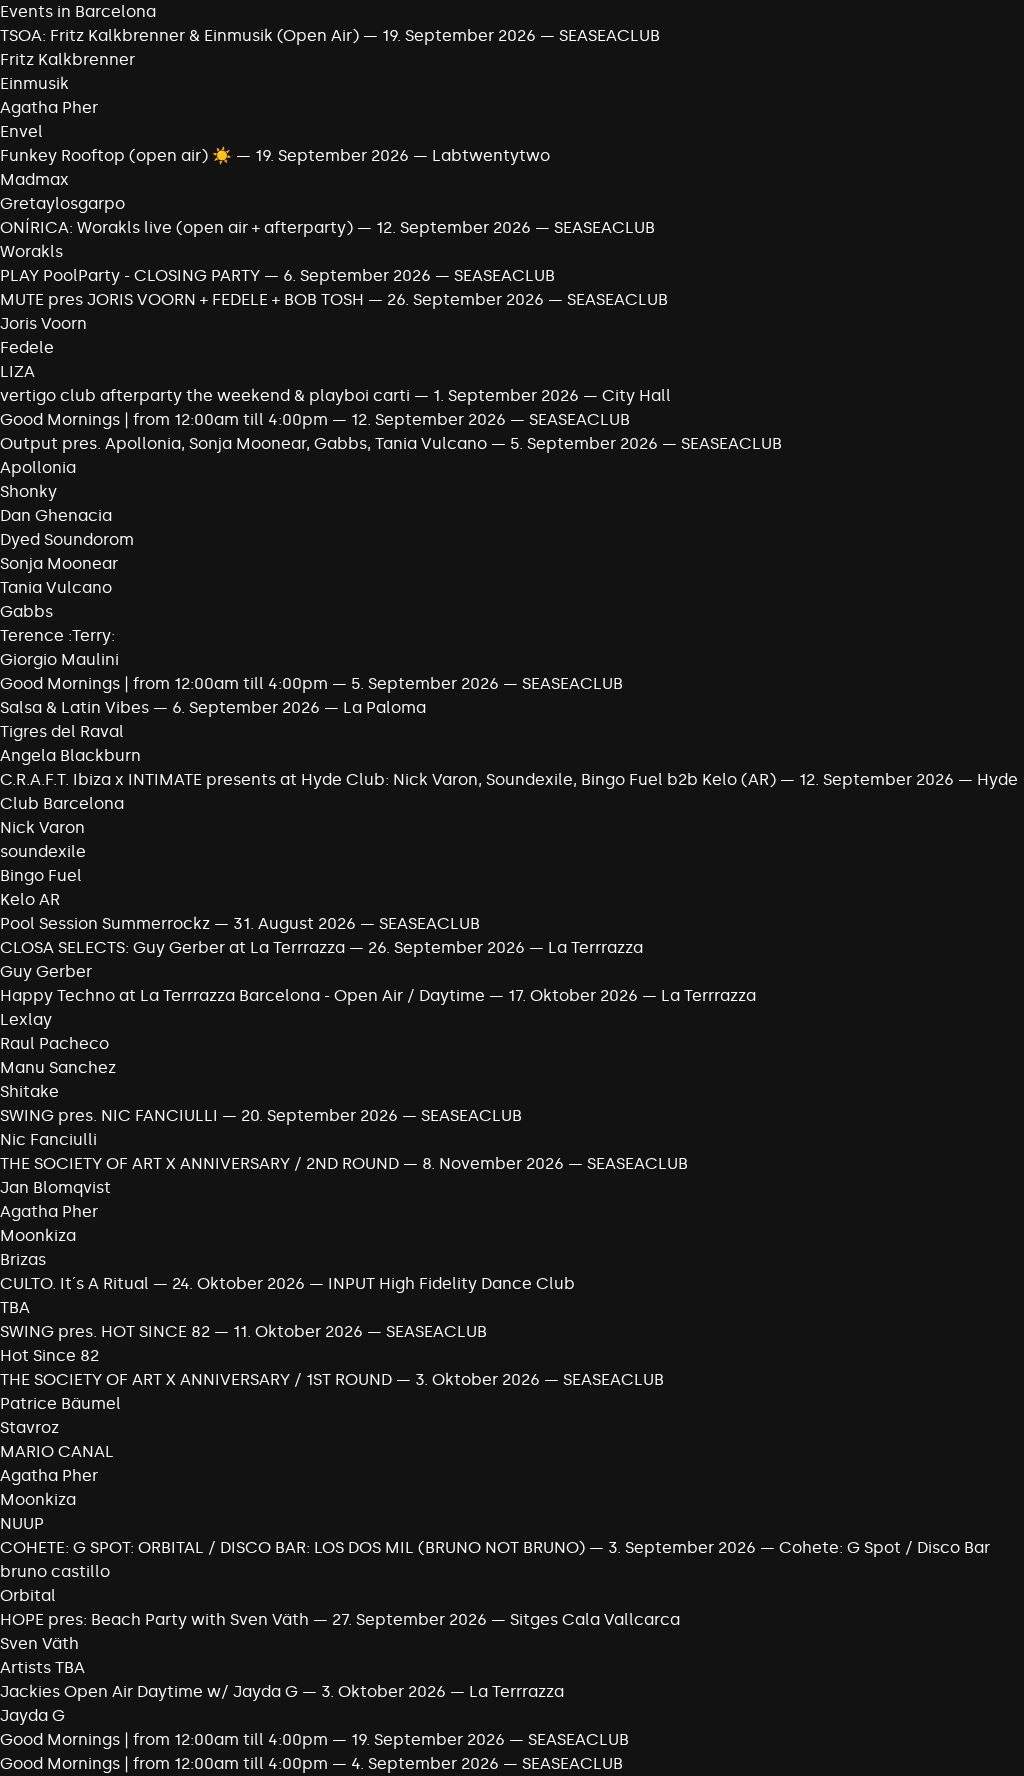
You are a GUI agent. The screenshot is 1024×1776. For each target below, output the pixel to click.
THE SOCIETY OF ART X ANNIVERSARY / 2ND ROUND (201, 1163)
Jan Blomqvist (55, 1187)
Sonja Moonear (59, 563)
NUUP (22, 1523)
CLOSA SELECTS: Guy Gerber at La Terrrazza (172, 947)
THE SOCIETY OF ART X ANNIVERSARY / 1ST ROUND (198, 1379)
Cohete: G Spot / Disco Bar (884, 1547)
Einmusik (34, 83)
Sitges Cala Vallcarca (595, 1619)
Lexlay (26, 1019)
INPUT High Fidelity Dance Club (451, 1283)
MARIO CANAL (57, 1451)
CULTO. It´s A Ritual (74, 1283)
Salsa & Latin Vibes (74, 707)
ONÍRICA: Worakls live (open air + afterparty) (176, 227)
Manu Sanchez (58, 1067)
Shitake (29, 1091)
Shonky (28, 491)
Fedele (27, 347)
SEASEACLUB (609, 35)
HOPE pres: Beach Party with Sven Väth (154, 1619)
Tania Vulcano (56, 587)
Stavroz (29, 1427)
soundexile (43, 851)
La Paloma (384, 707)
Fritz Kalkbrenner (67, 59)
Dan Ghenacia (56, 515)
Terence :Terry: (57, 635)
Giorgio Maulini (59, 659)
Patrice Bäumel (60, 1403)
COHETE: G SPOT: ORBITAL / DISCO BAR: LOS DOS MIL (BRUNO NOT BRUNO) (292, 1547)
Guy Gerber (46, 971)
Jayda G (32, 1715)
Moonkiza (38, 1235)
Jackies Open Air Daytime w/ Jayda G (149, 1691)
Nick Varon (42, 827)
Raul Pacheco (54, 1043)
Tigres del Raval (62, 731)
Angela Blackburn (70, 755)
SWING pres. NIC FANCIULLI (109, 1115)
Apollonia (38, 467)
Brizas (23, 1259)
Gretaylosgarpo (62, 203)
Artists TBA (42, 1667)
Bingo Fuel (41, 875)
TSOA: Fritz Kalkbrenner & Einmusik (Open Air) (179, 35)
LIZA (17, 371)
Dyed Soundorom (67, 539)
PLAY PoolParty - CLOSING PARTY (130, 275)
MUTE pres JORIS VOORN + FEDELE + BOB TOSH (182, 299)
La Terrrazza (595, 947)
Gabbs (26, 611)
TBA (15, 1307)
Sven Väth (39, 1643)
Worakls (31, 251)
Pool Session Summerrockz (105, 923)
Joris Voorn (43, 323)
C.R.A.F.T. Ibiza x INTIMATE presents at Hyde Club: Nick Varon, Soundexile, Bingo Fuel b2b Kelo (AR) (388, 779)
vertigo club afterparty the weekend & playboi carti (205, 395)
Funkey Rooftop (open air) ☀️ (116, 155)
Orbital (28, 1595)
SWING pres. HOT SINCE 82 (105, 1331)
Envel (21, 131)
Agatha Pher (49, 107)
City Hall (636, 395)
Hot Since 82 (49, 1355)
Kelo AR (30, 899)
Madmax (34, 179)
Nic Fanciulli (48, 1139)
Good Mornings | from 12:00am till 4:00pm (166, 419)
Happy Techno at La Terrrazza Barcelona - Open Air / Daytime (242, 995)
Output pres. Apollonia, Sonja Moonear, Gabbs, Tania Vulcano (245, 443)
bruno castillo (55, 1571)
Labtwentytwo (491, 155)
